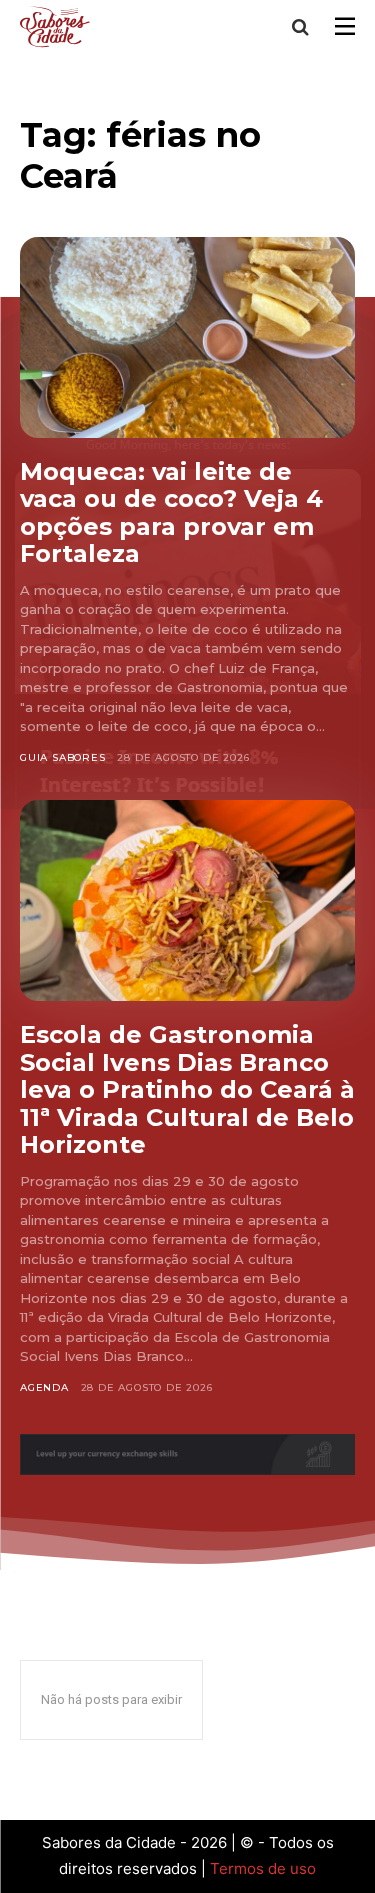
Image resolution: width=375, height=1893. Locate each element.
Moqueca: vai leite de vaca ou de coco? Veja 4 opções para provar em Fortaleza (171, 513)
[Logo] (58, 26)
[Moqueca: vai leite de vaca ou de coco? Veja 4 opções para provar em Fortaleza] (187, 337)
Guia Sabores (63, 757)
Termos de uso (263, 1868)
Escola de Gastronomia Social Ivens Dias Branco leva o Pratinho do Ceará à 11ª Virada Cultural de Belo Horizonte (187, 1089)
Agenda (44, 1387)
